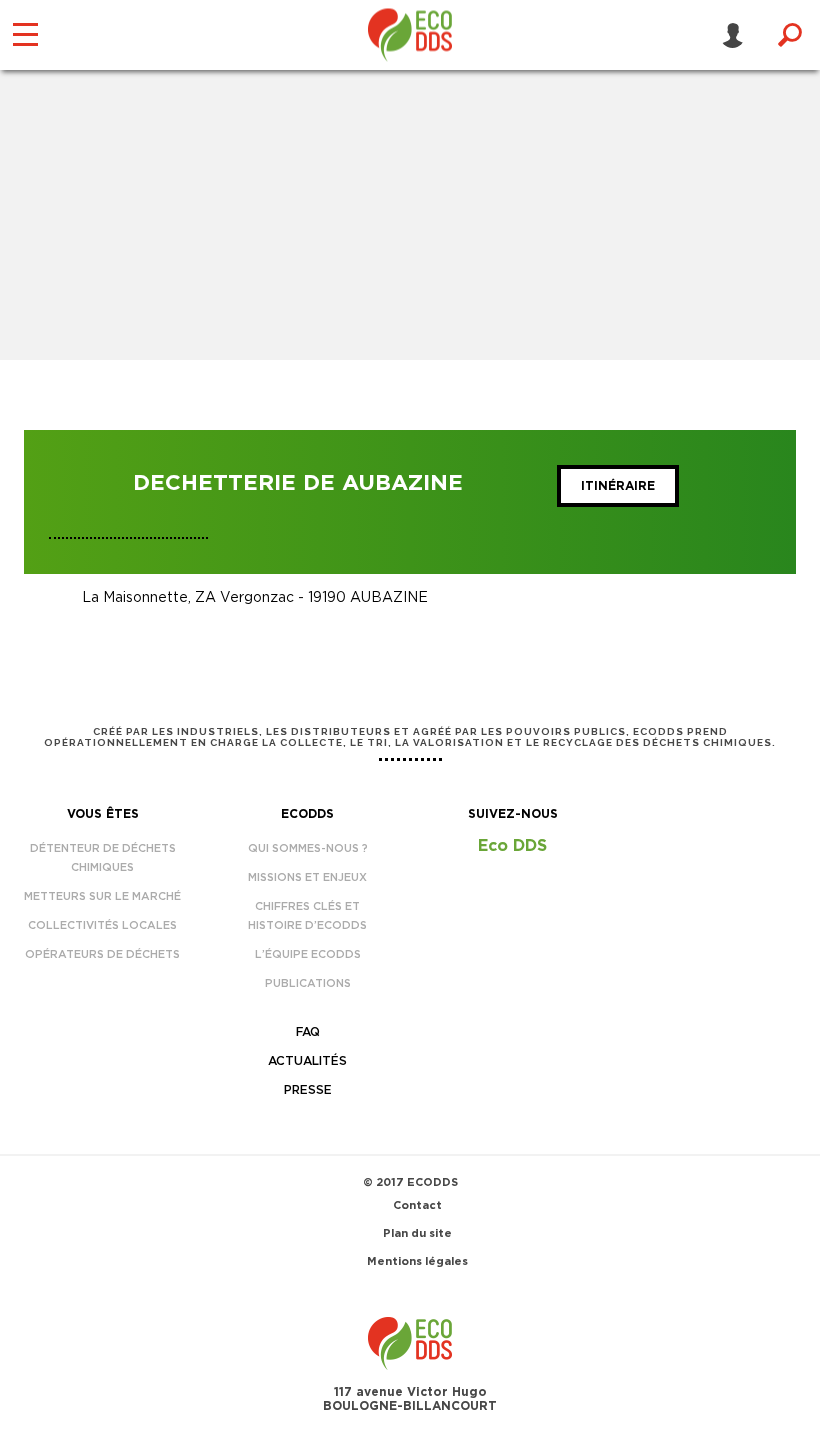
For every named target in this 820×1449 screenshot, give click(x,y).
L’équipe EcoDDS (308, 954)
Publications (308, 983)
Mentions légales (417, 1261)
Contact (417, 1205)
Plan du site (417, 1233)
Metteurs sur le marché (102, 896)
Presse (308, 1090)
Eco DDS (512, 846)
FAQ (308, 1032)
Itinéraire (618, 486)
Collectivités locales (102, 925)
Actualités (307, 1061)
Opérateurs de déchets (102, 954)
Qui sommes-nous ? (308, 848)
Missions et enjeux (307, 877)
